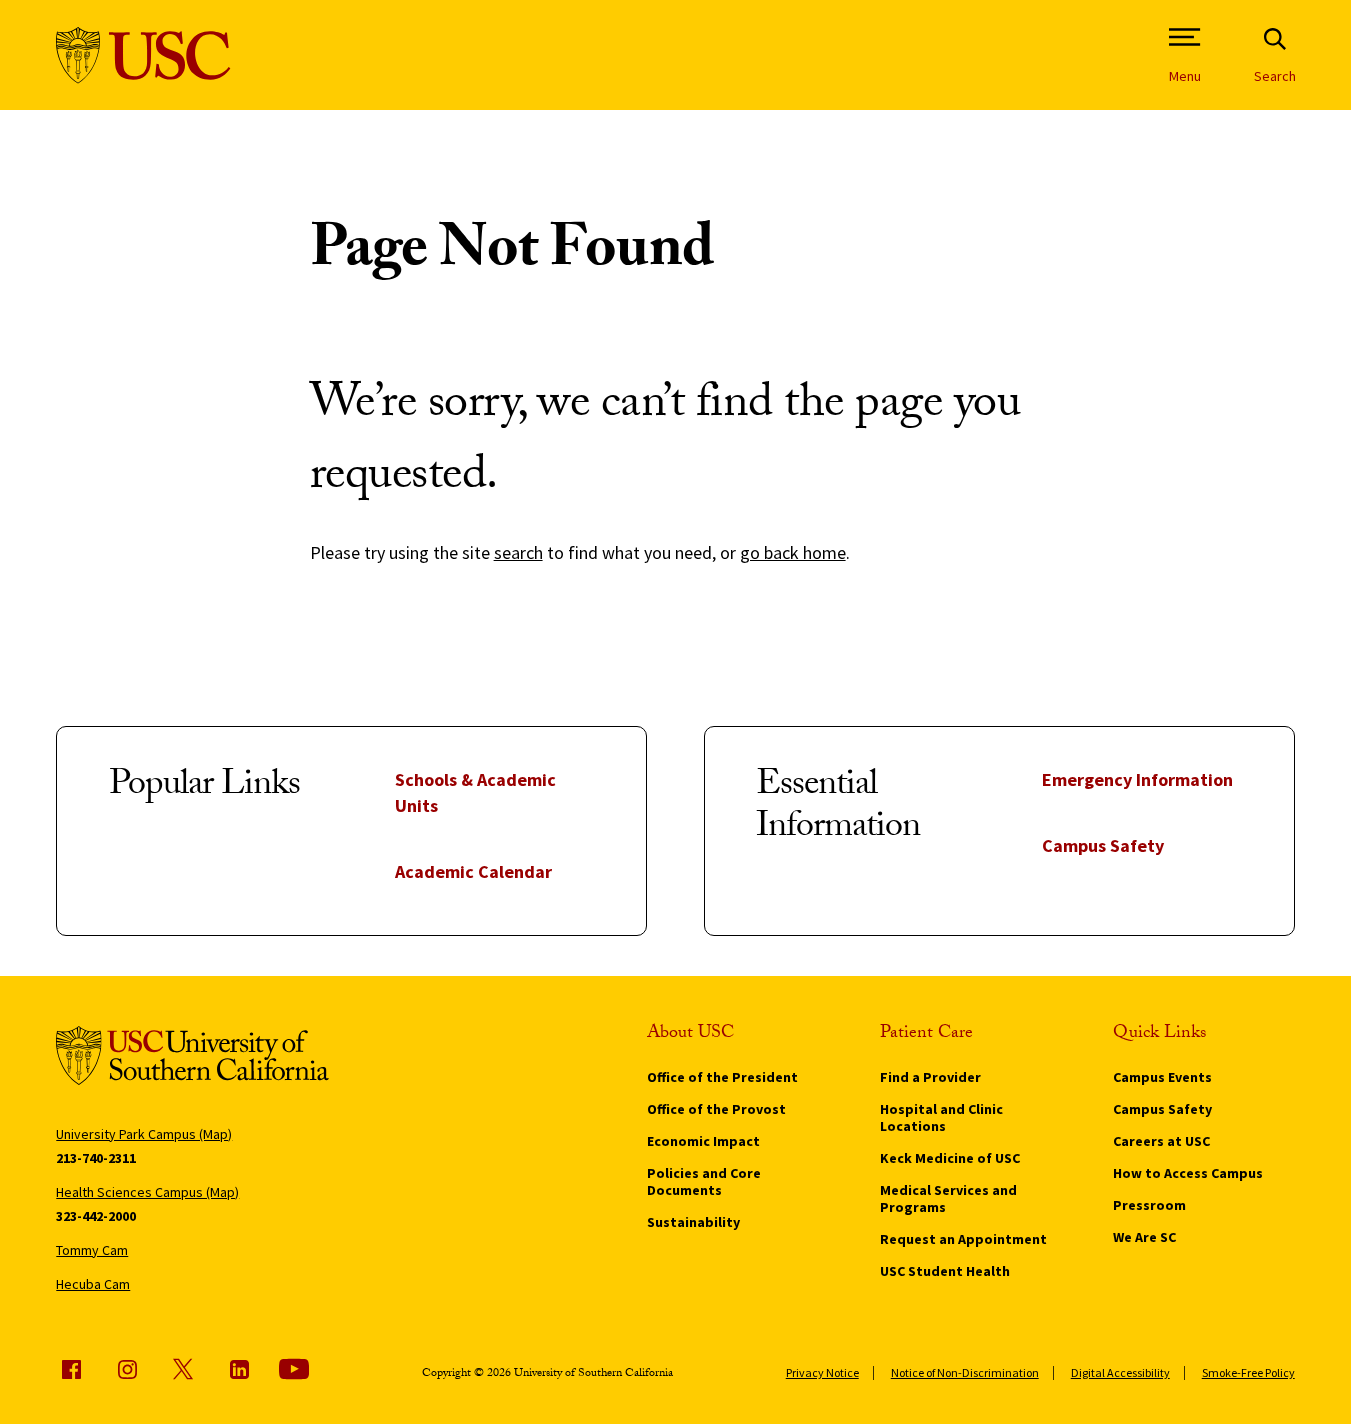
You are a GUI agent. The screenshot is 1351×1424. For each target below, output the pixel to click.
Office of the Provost (716, 1109)
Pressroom (1149, 1205)
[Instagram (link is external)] (127, 1369)
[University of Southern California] (143, 55)
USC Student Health (945, 1271)
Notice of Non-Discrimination (965, 1372)
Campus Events (1162, 1077)
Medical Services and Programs (948, 1198)
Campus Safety (1103, 845)
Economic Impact (703, 1141)
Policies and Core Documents (704, 1181)
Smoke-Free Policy (1248, 1372)
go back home (793, 552)
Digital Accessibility (1120, 1372)
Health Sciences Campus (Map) (147, 1192)
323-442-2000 (96, 1216)
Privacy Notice (822, 1372)
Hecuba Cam (93, 1284)
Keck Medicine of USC (950, 1158)
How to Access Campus (1188, 1173)
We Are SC (1144, 1237)
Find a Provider (930, 1077)
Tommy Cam (92, 1250)
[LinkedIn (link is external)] (239, 1369)
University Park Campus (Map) (144, 1134)
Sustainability (693, 1222)
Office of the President (722, 1077)
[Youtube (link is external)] (294, 1369)
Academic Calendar (473, 871)
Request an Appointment (963, 1239)
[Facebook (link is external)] (71, 1369)
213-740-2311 (96, 1158)
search (518, 552)
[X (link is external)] (183, 1369)
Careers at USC (1161, 1141)
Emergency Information (1137, 779)
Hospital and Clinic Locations (941, 1117)
